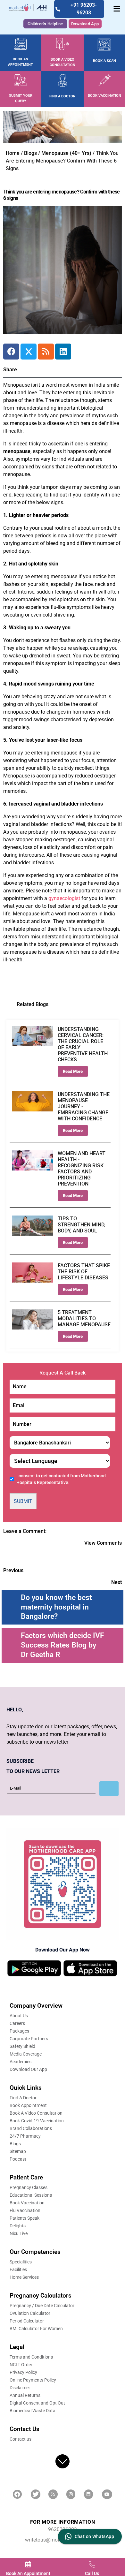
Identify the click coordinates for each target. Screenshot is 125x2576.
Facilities (18, 2269)
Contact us (21, 2439)
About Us (19, 2016)
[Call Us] (92, 2564)
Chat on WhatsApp (94, 2536)
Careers (17, 2023)
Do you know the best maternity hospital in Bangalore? (56, 1607)
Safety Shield (22, 2046)
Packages (19, 2031)
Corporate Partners (29, 2039)
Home (13, 153)
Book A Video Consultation (36, 2113)
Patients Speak (25, 2218)
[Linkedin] (63, 352)
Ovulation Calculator (30, 2313)
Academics (21, 2062)
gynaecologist (64, 898)
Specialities (21, 2262)
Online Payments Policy (33, 2380)
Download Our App (28, 2069)
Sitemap (18, 2151)
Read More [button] (73, 1071)
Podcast (18, 2159)
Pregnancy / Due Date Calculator (42, 2306)
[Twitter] (29, 352)
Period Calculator (27, 2321)
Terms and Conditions (31, 2357)
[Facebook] (11, 352)
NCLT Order (21, 2365)
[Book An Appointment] (28, 2564)
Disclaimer (20, 2388)
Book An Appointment (28, 2573)
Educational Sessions (31, 2195)
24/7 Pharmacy (25, 2136)
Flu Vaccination (25, 2210)
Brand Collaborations (31, 2128)
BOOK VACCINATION (104, 96)
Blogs (30, 153)
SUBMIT (23, 1501)
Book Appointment (28, 2105)
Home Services (24, 2277)
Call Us (92, 2573)
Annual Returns (25, 2395)
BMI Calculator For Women (36, 2329)
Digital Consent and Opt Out (37, 2403)
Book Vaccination (27, 2203)
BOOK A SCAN (104, 61)
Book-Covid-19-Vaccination (37, 2121)
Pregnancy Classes (29, 2187)
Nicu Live (19, 2233)
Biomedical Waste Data (33, 2411)
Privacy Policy (23, 2372)
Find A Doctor (23, 2098)
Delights (18, 2226)
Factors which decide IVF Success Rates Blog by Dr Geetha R (63, 1645)
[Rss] (46, 352)
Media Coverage (26, 2054)
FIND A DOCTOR (62, 96)
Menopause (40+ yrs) (66, 153)
